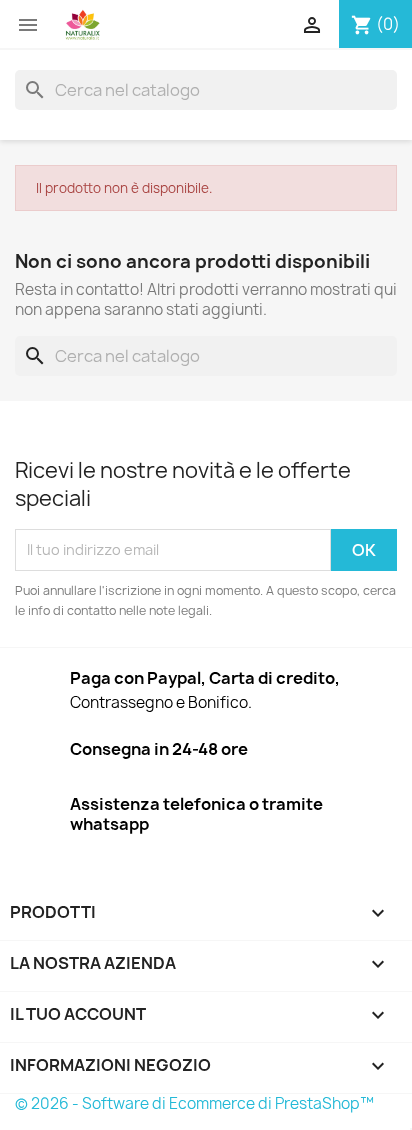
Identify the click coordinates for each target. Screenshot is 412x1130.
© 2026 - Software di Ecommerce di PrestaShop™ (194, 1103)
